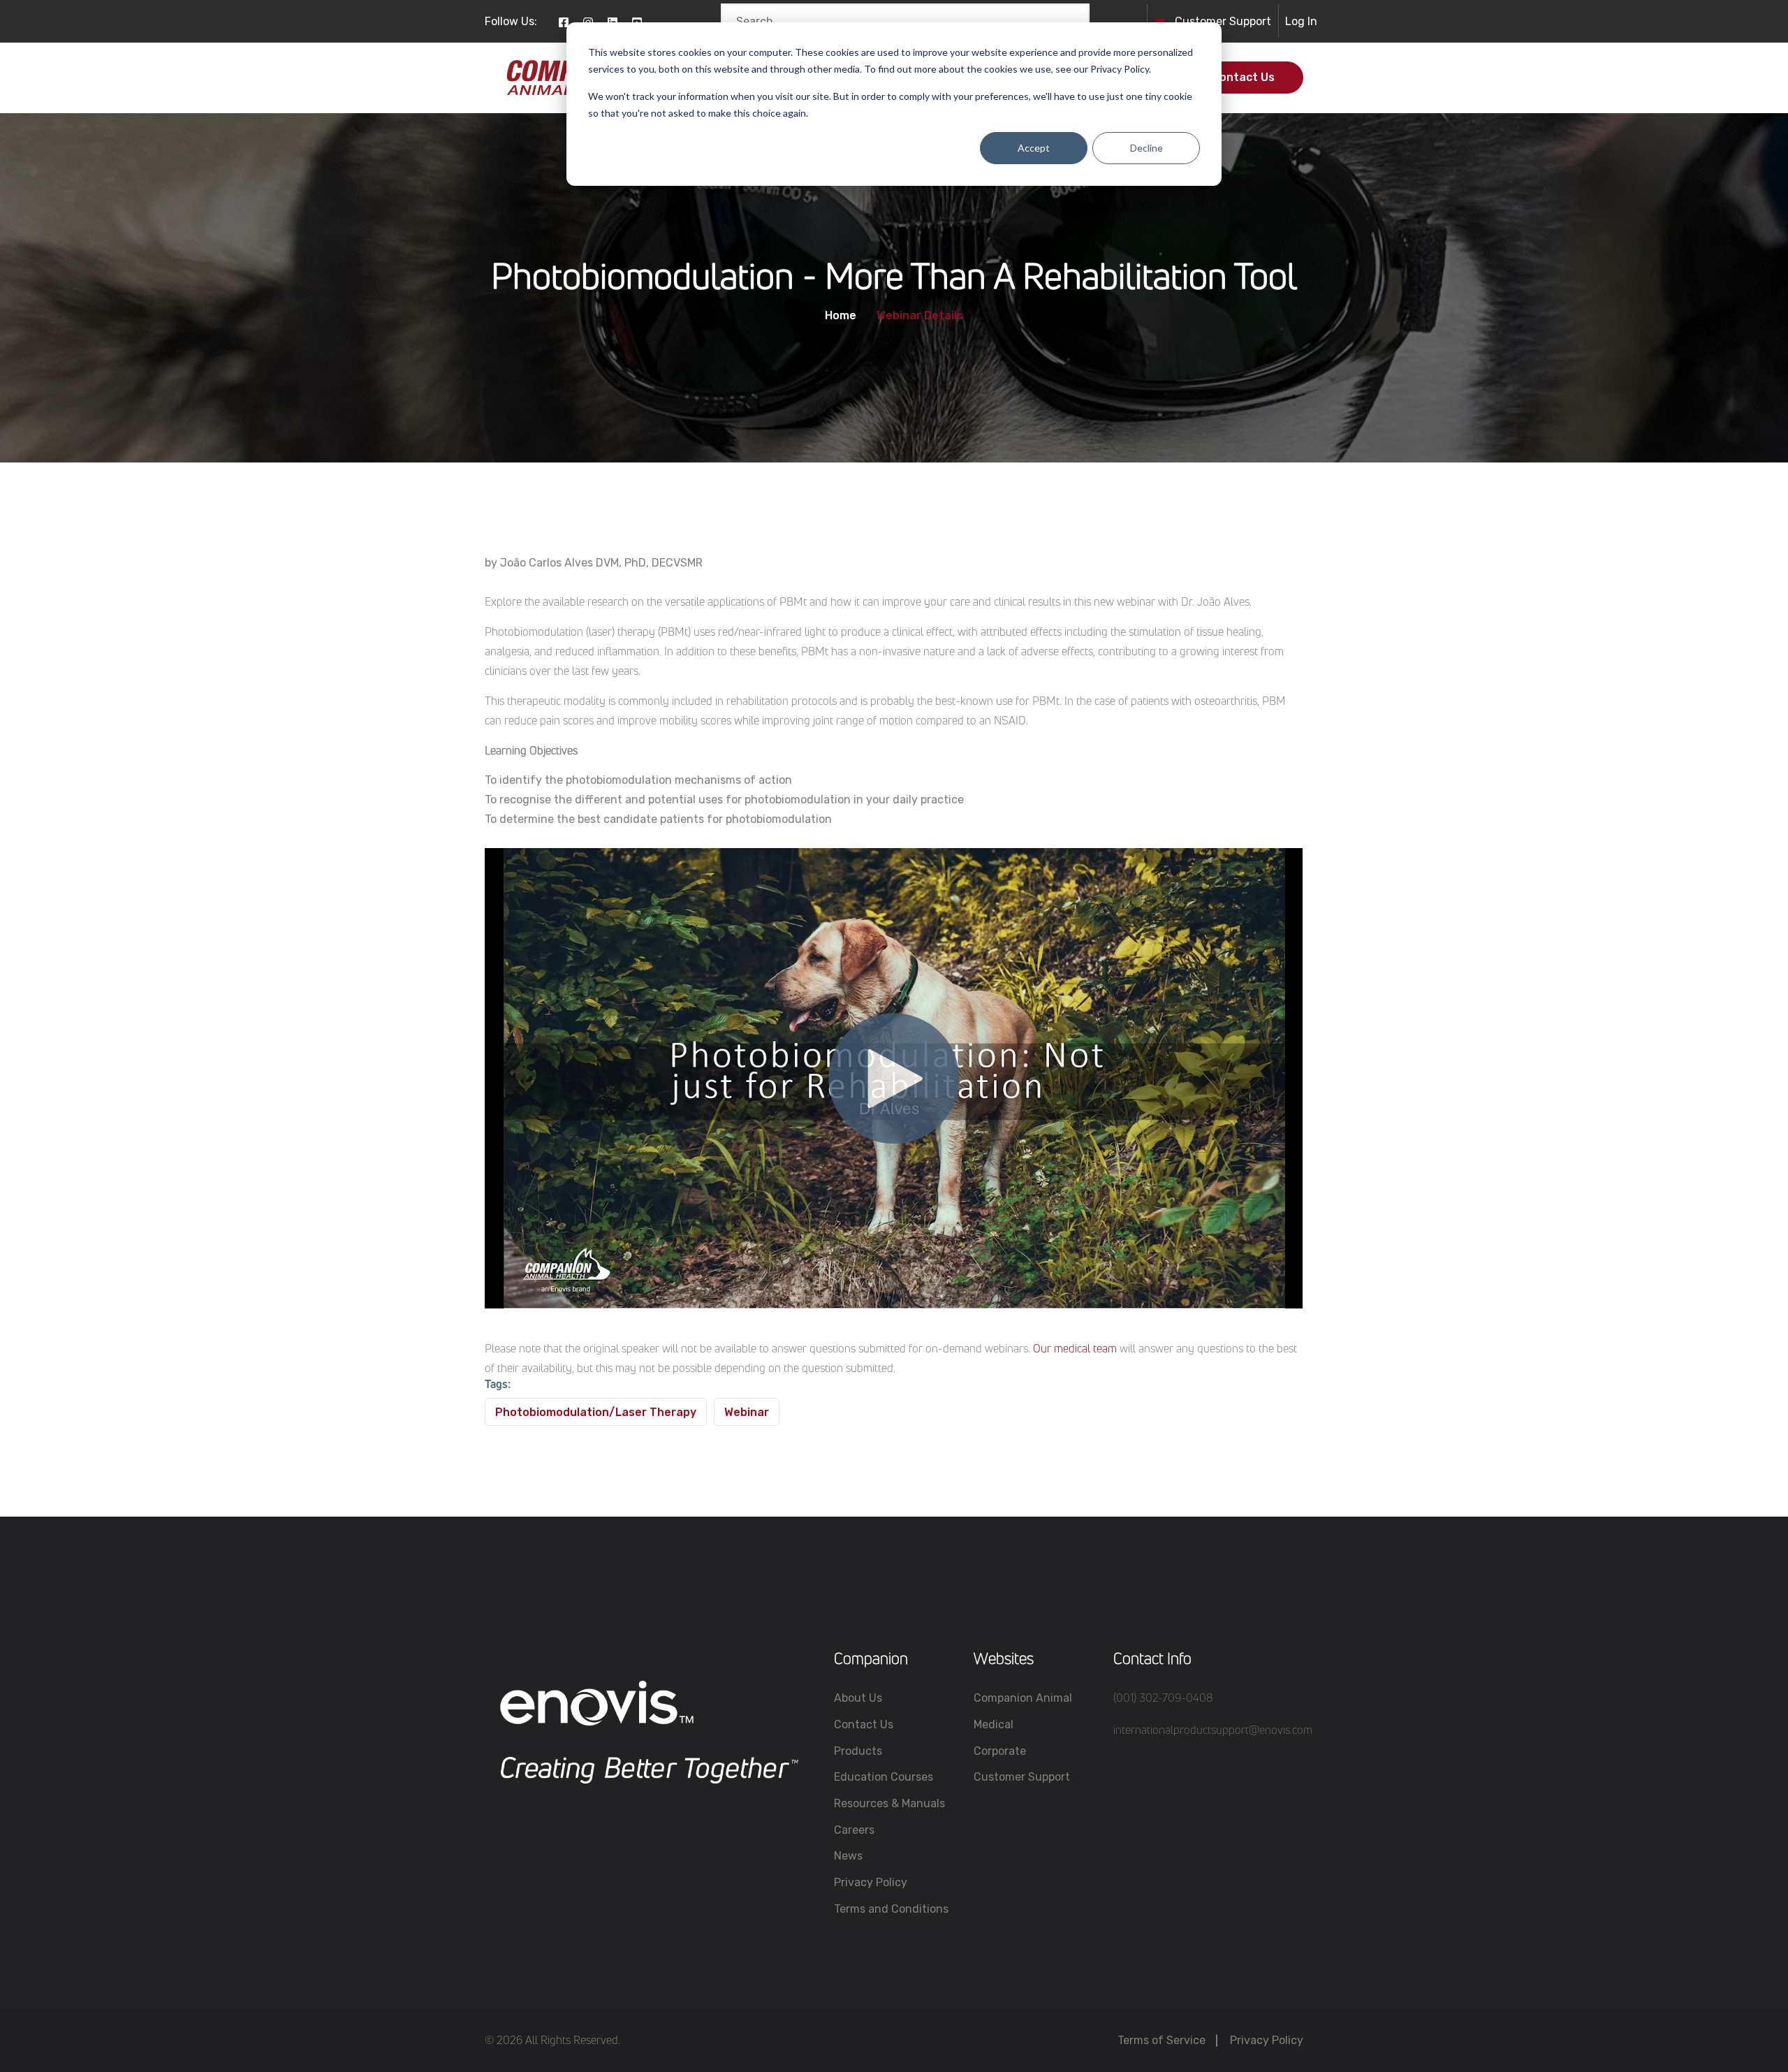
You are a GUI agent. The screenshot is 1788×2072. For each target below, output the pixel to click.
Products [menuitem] (858, 1751)
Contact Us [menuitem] (864, 1724)
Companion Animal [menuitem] (1023, 1698)
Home (841, 316)
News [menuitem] (848, 1856)
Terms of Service (1162, 2040)
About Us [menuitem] (858, 1698)
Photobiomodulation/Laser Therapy (596, 1412)
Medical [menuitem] (994, 1724)
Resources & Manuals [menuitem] (889, 1803)
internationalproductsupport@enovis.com (1213, 1730)
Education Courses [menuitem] (884, 1777)
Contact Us (1243, 77)
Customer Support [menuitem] (1022, 1777)
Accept (1034, 148)
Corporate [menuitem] (1000, 1751)
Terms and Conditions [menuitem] (891, 1909)
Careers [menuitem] (854, 1830)
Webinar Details (920, 316)
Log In (1301, 21)
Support (1250, 21)
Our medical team (1075, 1348)
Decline (1146, 148)
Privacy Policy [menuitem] (871, 1882)
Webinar (747, 1412)
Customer (1202, 21)
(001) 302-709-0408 (1163, 1698)
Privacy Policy (1267, 2040)
